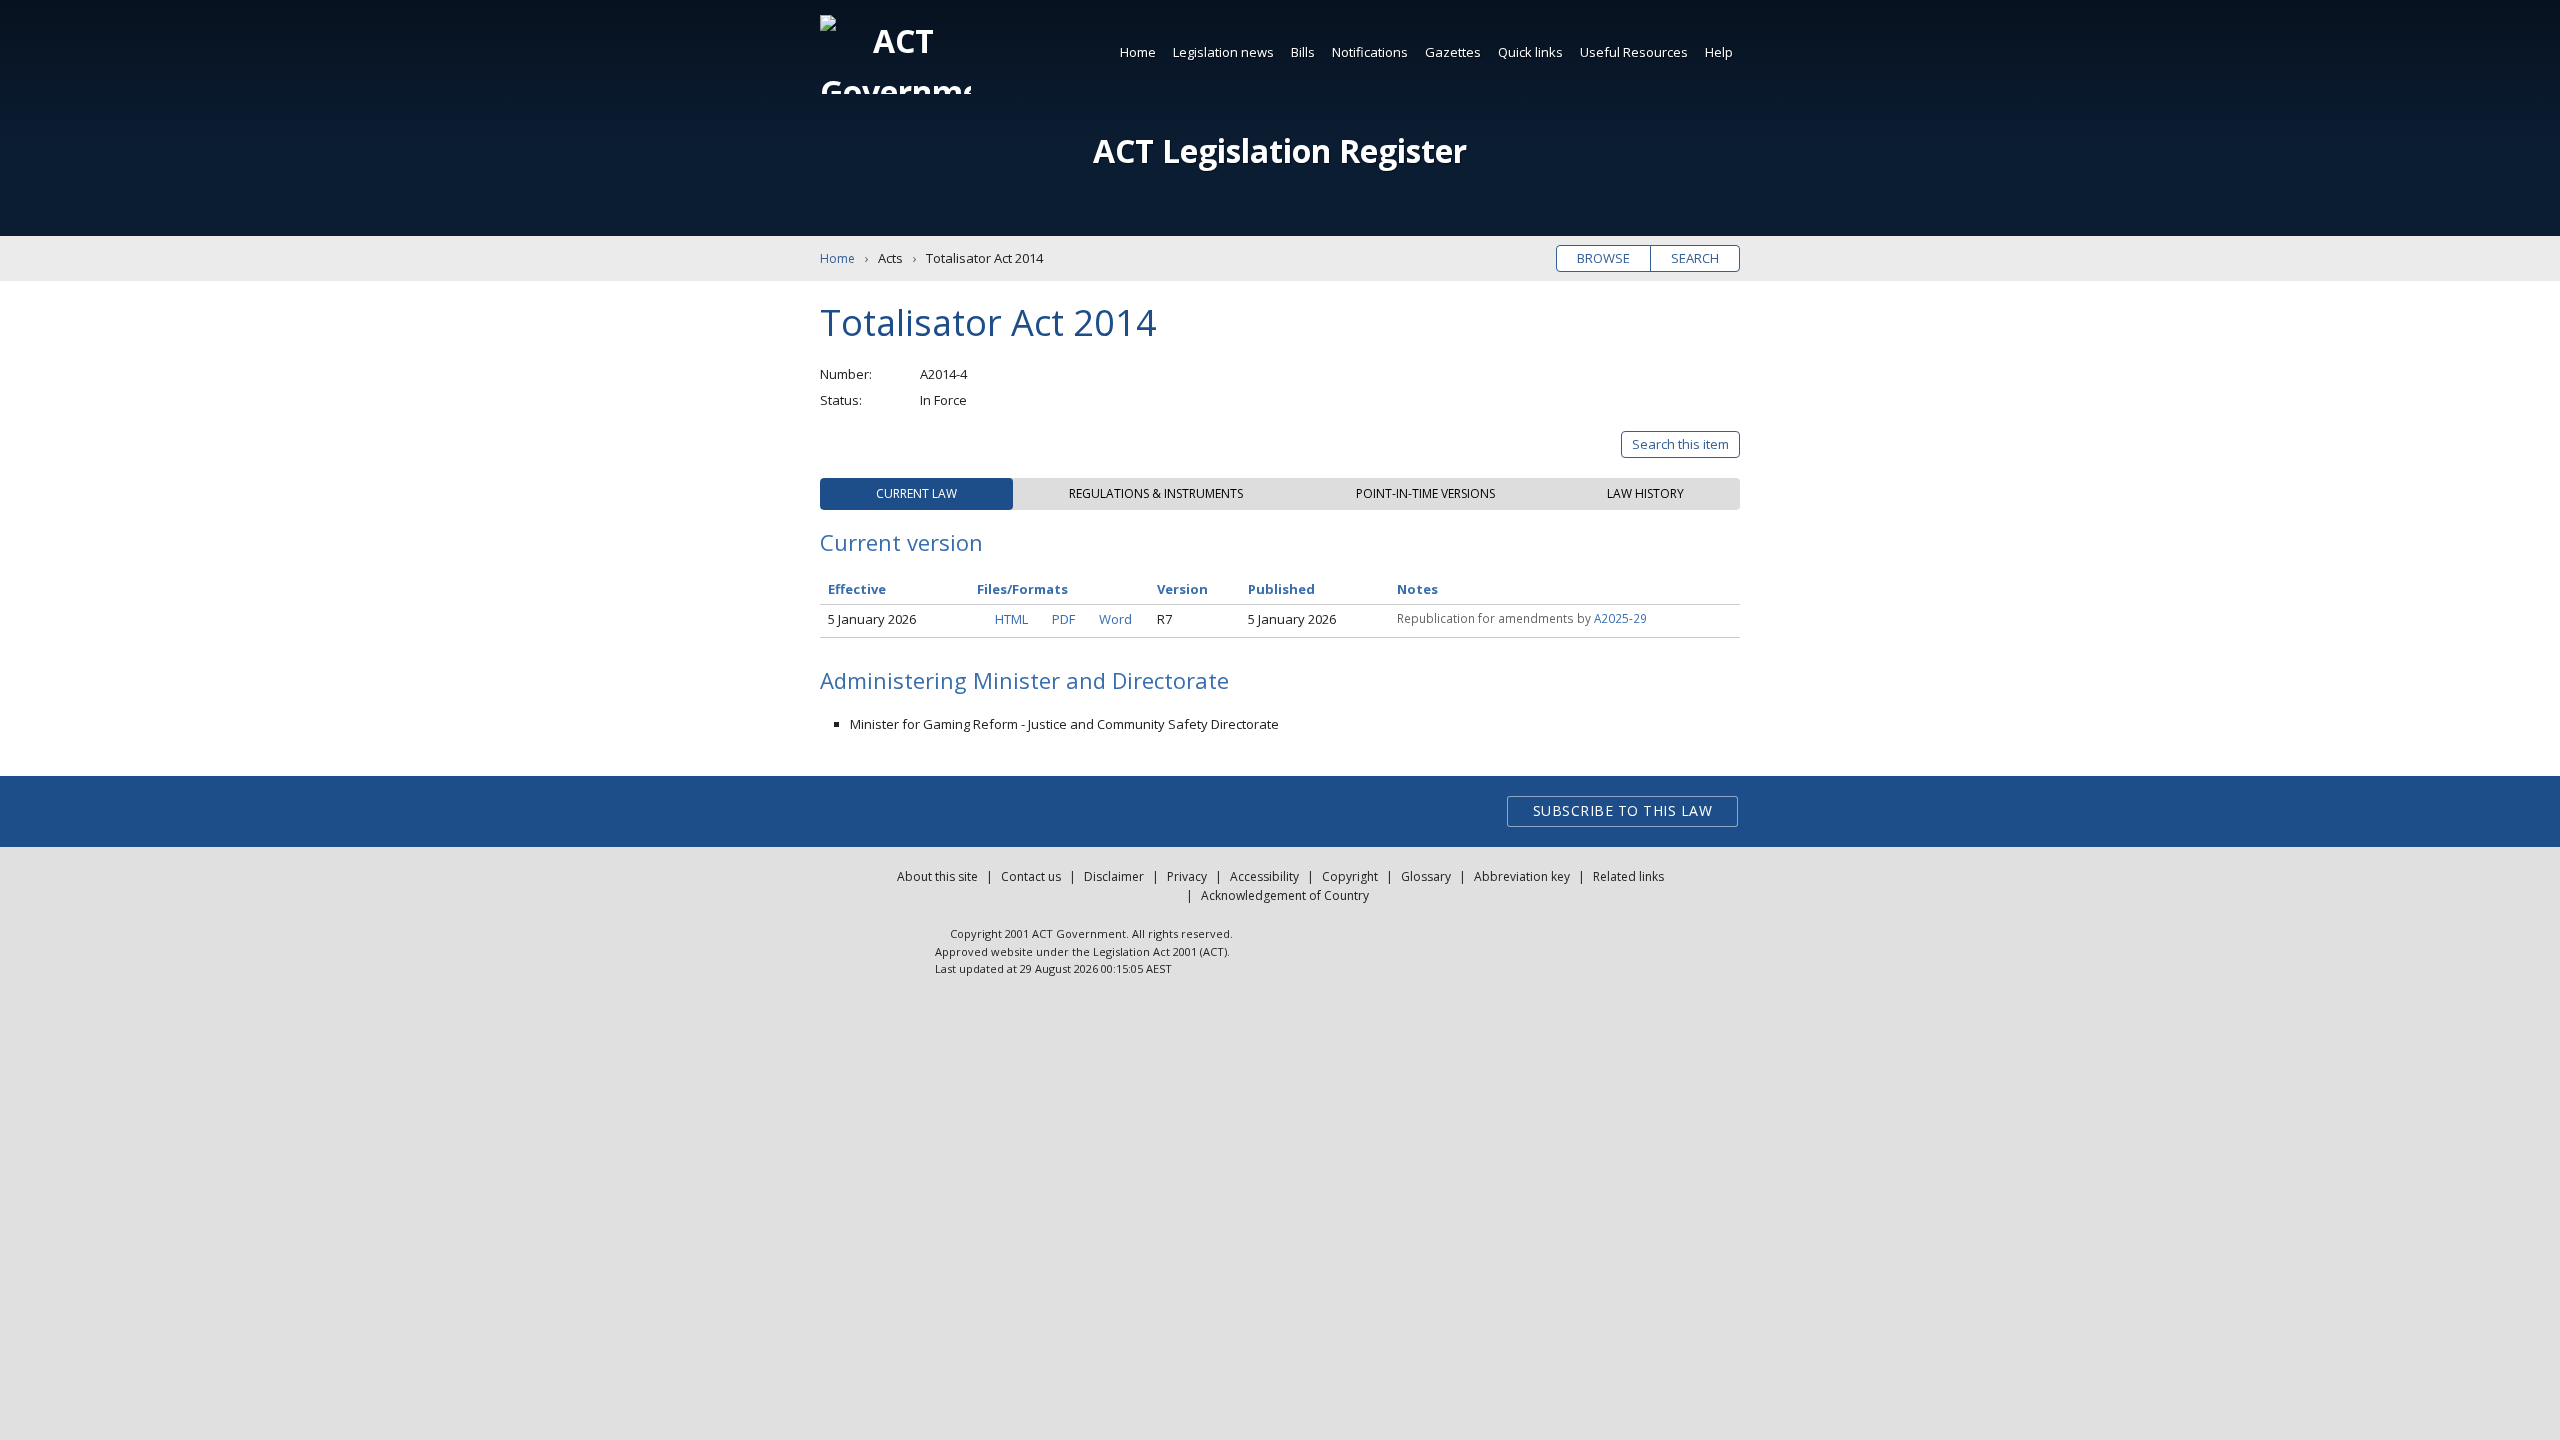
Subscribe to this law (1623, 810)
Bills (1303, 52)
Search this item (1680, 444)
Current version (901, 542)
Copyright (1350, 876)
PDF (1063, 619)
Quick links (1530, 52)
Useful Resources (1634, 52)
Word (1115, 619)
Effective (857, 589)
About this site (937, 876)
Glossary (1426, 876)
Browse (1603, 258)
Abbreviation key (1522, 876)
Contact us (1031, 876)
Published (1281, 589)
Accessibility (1264, 876)
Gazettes (1453, 52)
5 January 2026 (872, 619)
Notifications (1370, 52)
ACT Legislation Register (1280, 150)
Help (1719, 52)
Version (1182, 589)
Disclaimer (1114, 876)
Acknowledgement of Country (1285, 895)
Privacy (1187, 876)
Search (1695, 258)
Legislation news (1223, 52)
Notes (1417, 589)
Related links (1628, 876)
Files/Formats (1022, 589)
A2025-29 (1620, 618)
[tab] (916, 494)
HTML (1011, 619)
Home (1138, 52)
